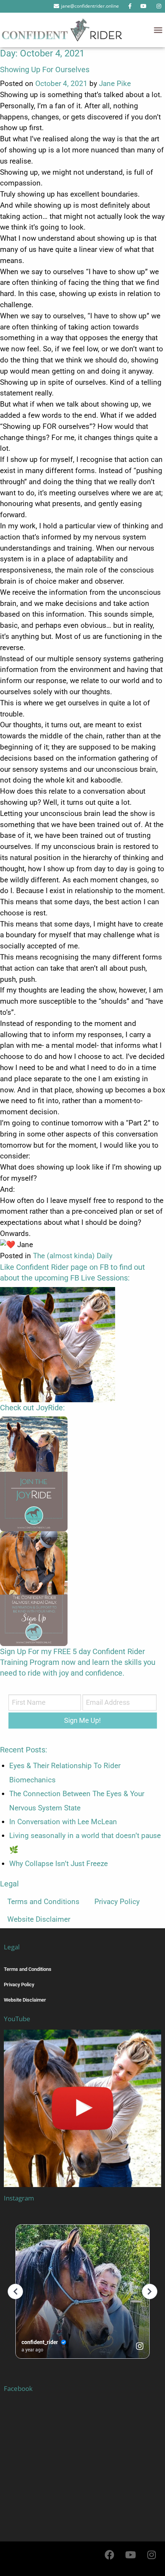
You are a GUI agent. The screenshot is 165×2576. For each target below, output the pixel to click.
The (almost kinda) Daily (73, 1256)
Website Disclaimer (39, 1919)
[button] (158, 30)
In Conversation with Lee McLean (63, 1822)
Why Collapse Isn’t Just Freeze (59, 1864)
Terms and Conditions (43, 1902)
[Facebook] (109, 2555)
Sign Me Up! (82, 1720)
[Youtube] (130, 2555)
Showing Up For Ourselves (45, 69)
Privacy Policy (117, 1902)
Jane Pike (115, 84)
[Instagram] (152, 2555)
